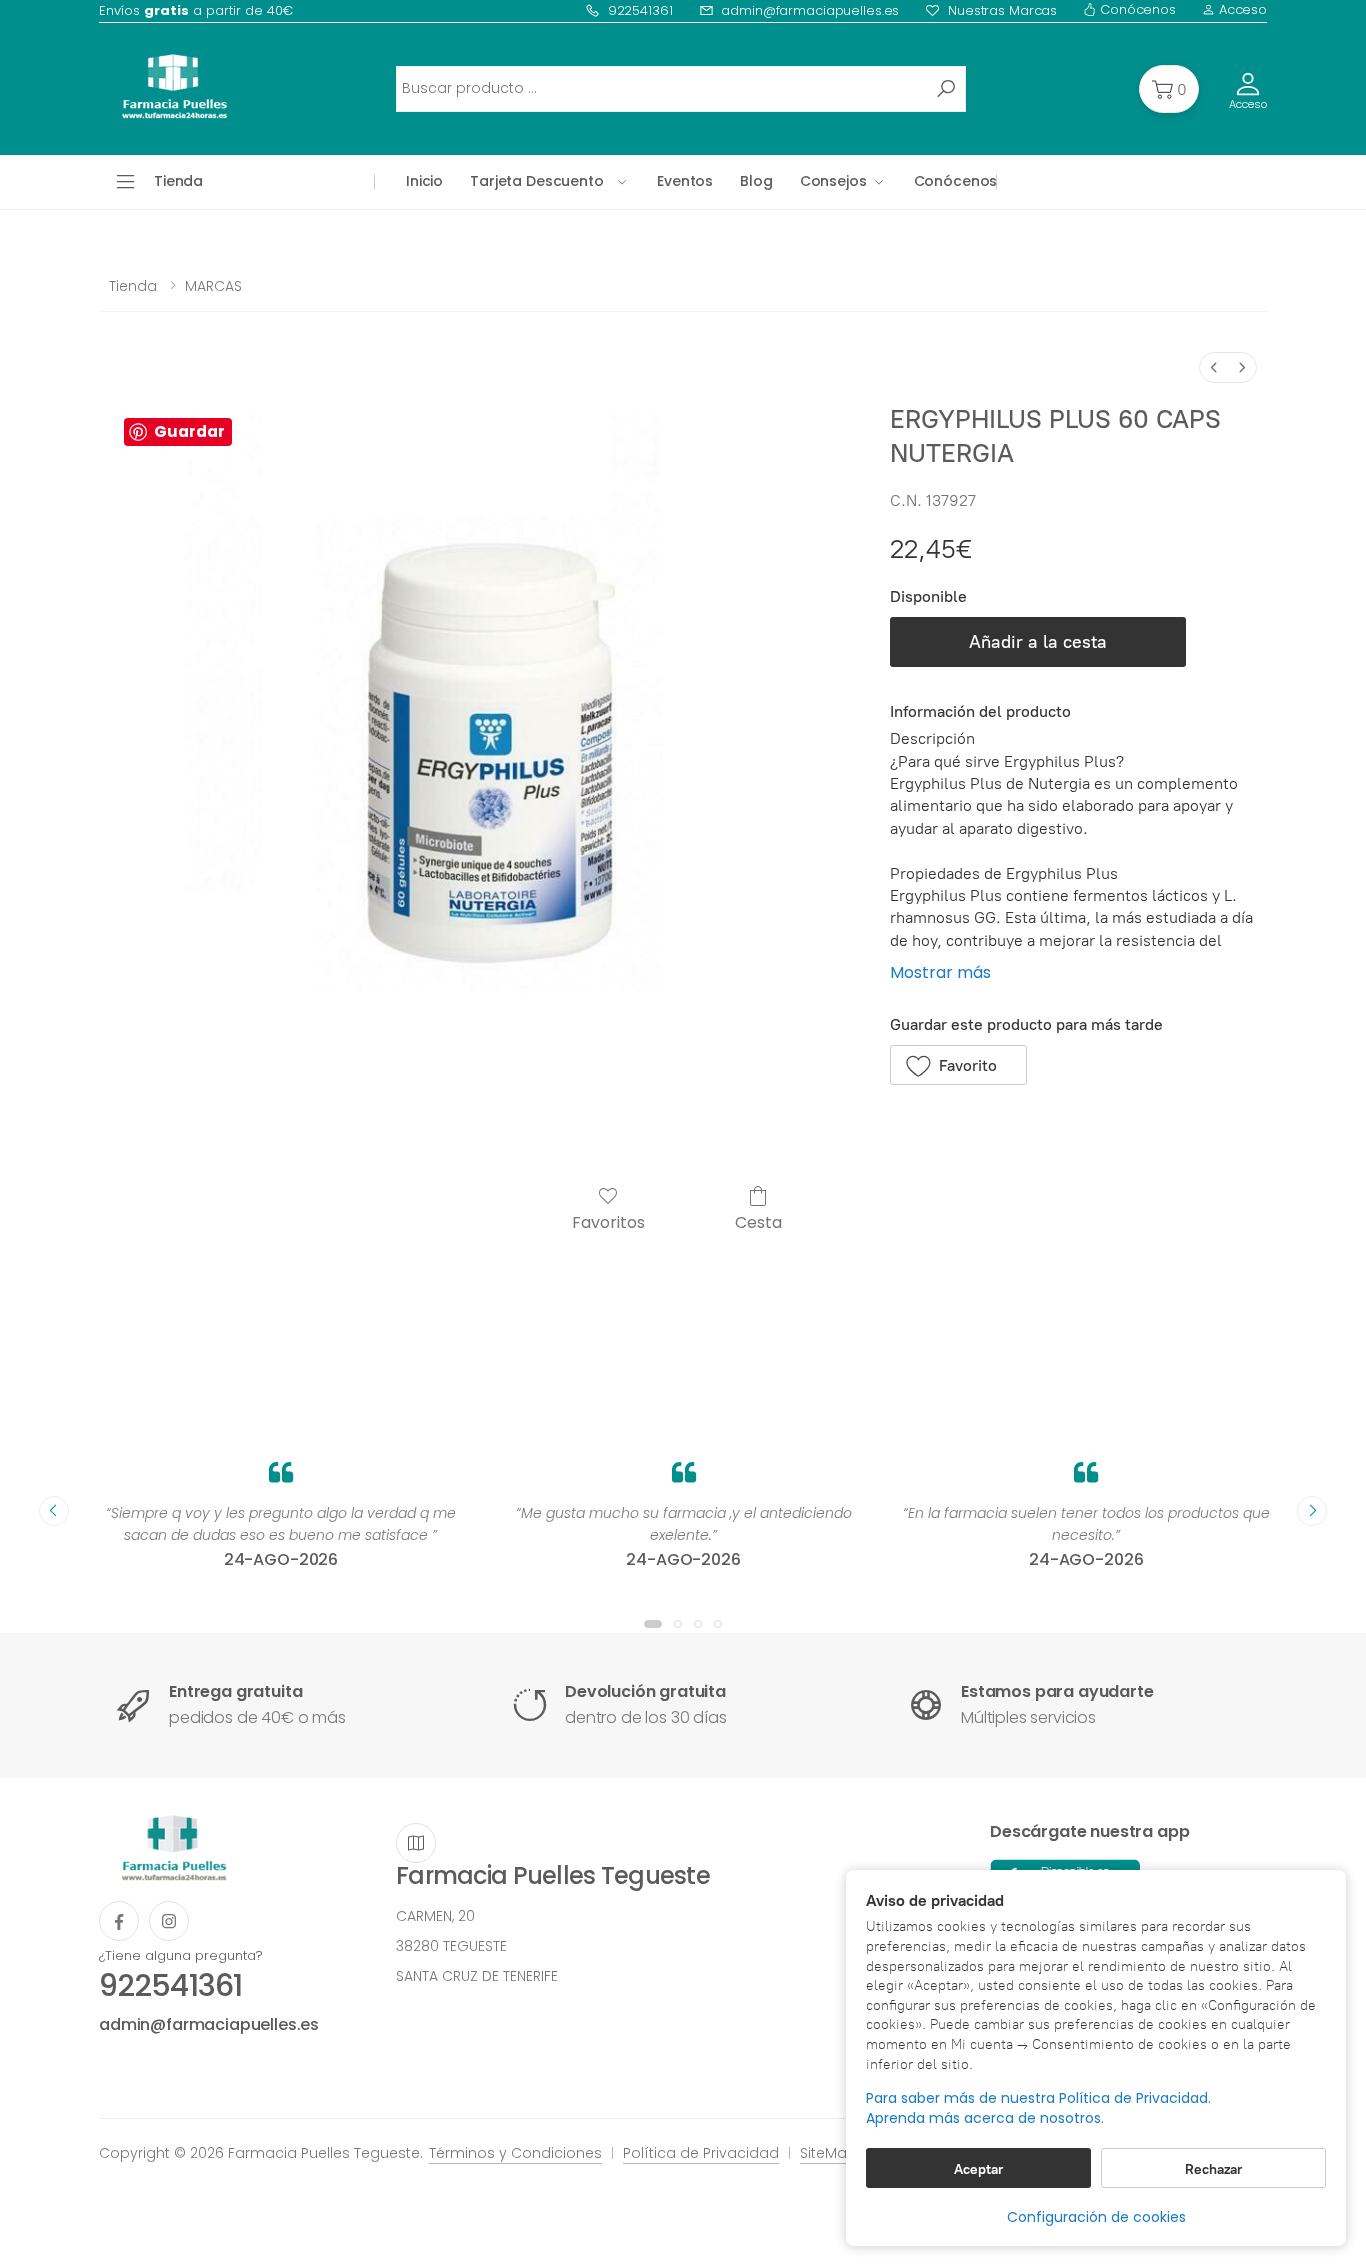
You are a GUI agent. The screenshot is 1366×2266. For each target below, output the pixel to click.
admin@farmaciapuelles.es (810, 10)
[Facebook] (119, 1921)
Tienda (133, 286)
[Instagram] (169, 1921)
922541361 (640, 10)
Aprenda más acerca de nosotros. (985, 2118)
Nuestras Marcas (1002, 10)
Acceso (1241, 9)
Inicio (424, 181)
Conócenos (1136, 9)
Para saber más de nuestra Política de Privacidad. (1038, 2098)
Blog (756, 181)
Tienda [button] (178, 181)
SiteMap (828, 2153)
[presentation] (54, 1511)
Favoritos (608, 1221)
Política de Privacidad (701, 2153)
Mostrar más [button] (940, 972)
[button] (1169, 89)
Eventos (685, 181)
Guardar (189, 431)
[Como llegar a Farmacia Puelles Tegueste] (416, 1843)
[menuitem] (1214, 367)
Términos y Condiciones (515, 2153)
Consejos (833, 181)
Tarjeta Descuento (537, 181)
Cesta (758, 1221)
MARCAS (213, 286)
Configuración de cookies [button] (1096, 2217)
